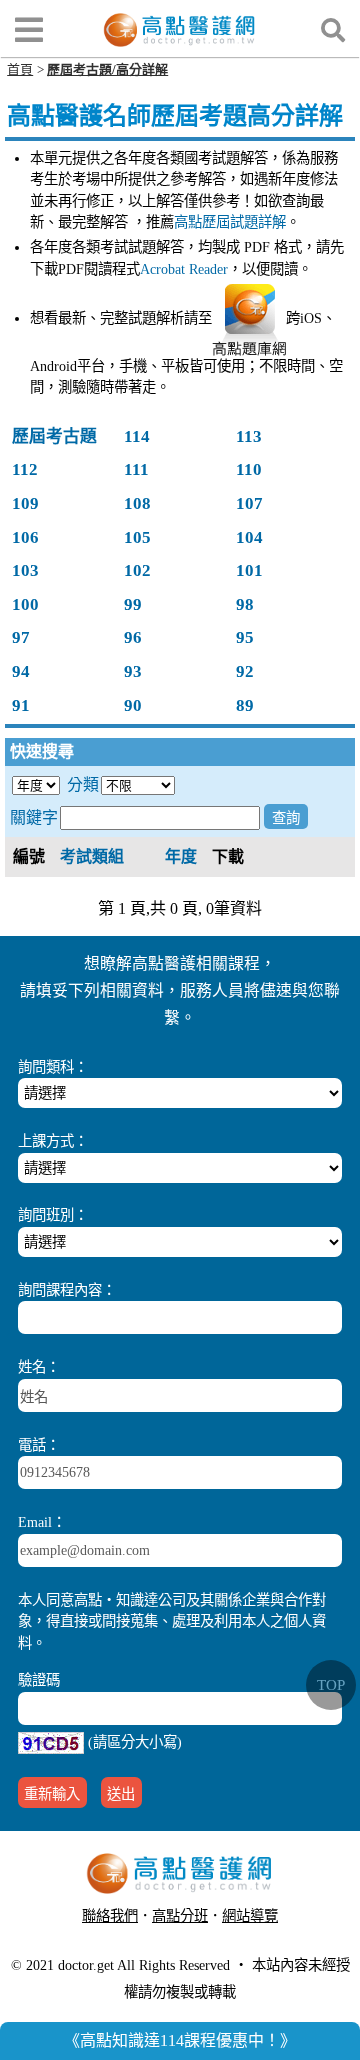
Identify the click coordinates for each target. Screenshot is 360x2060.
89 (245, 705)
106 (25, 537)
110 (249, 469)
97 (21, 637)
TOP (331, 1685)
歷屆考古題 (54, 436)
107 (249, 503)
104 (249, 537)
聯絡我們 (110, 1916)
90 (133, 705)
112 (25, 469)
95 (245, 637)
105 (137, 537)
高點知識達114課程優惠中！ (180, 2040)
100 (25, 604)
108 (137, 503)
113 (249, 436)
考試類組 (92, 856)
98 (245, 604)
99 (133, 604)
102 (137, 570)
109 (25, 503)
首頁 (20, 69)
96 (133, 637)
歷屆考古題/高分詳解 (107, 69)
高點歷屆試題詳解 (230, 222)
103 (25, 570)
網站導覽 (250, 1916)
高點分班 (180, 1916)
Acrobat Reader (184, 269)
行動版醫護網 (187, 1940)
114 (137, 436)
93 (133, 671)
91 (21, 705)
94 (21, 671)
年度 (181, 856)
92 (245, 671)
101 (249, 570)
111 (136, 469)
